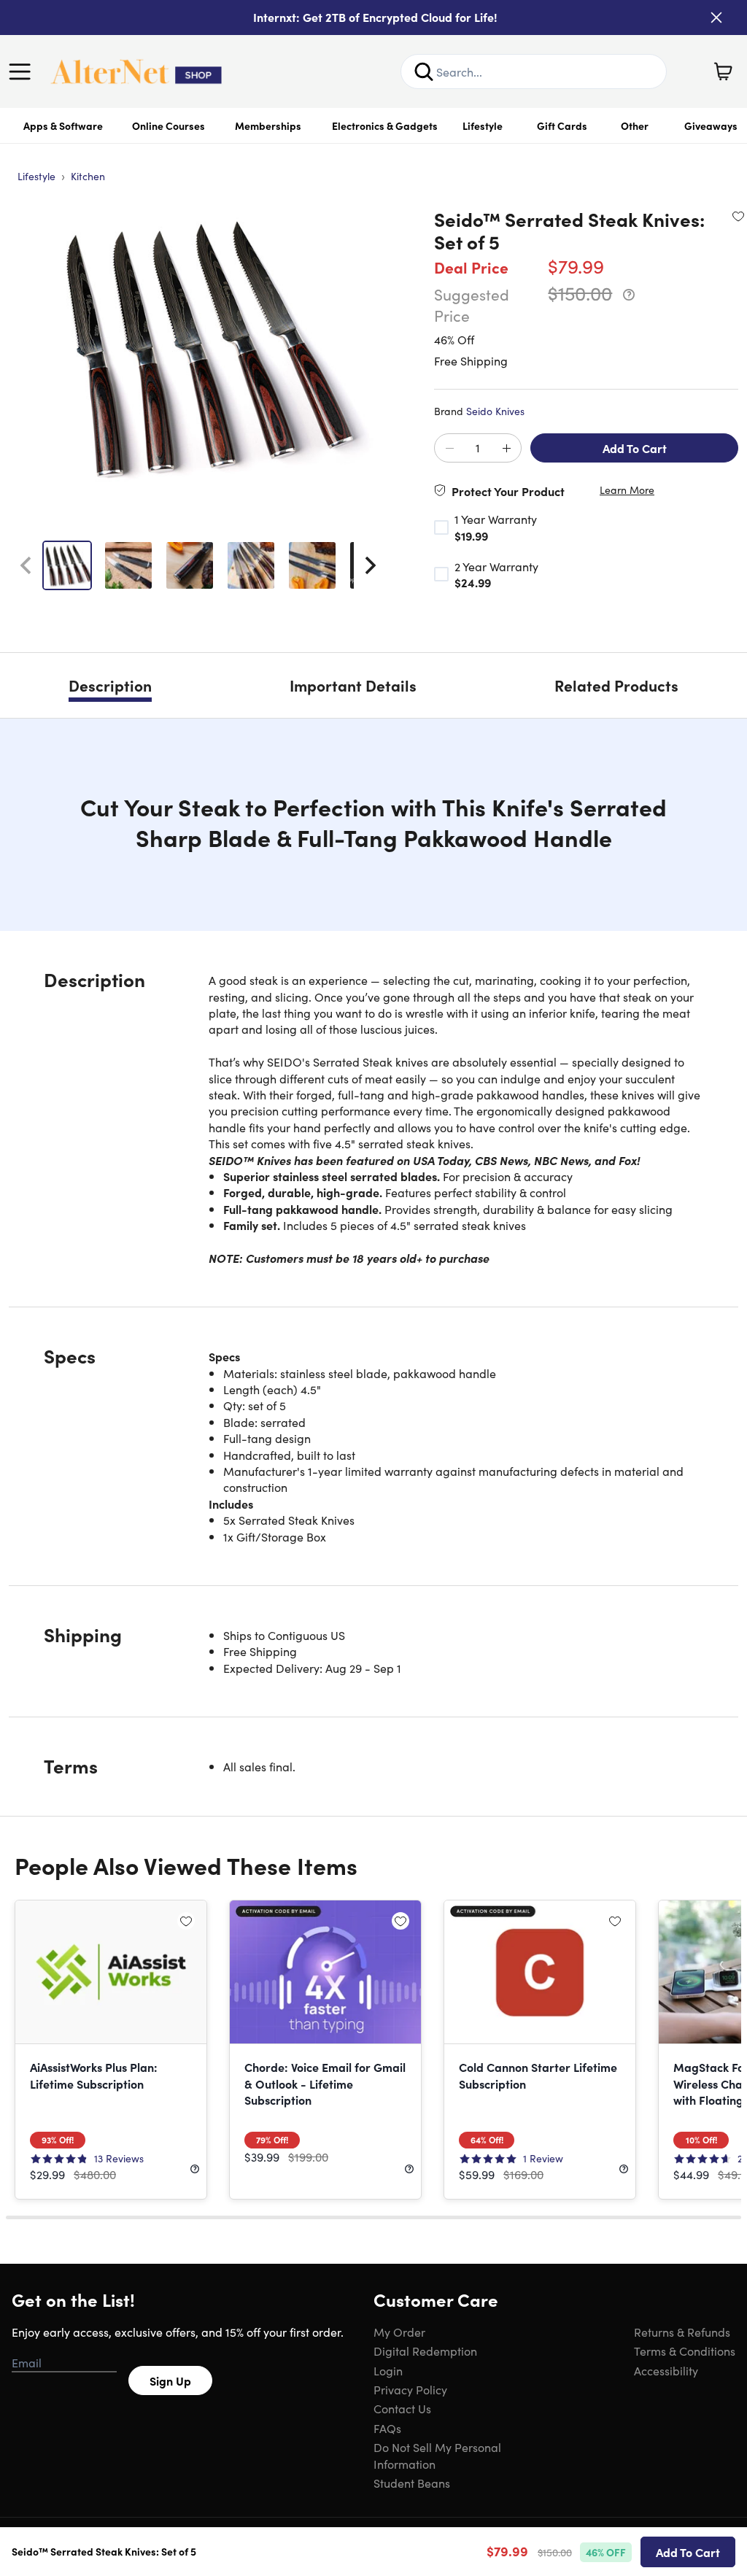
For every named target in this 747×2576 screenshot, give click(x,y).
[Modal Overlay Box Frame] (374, 1288)
